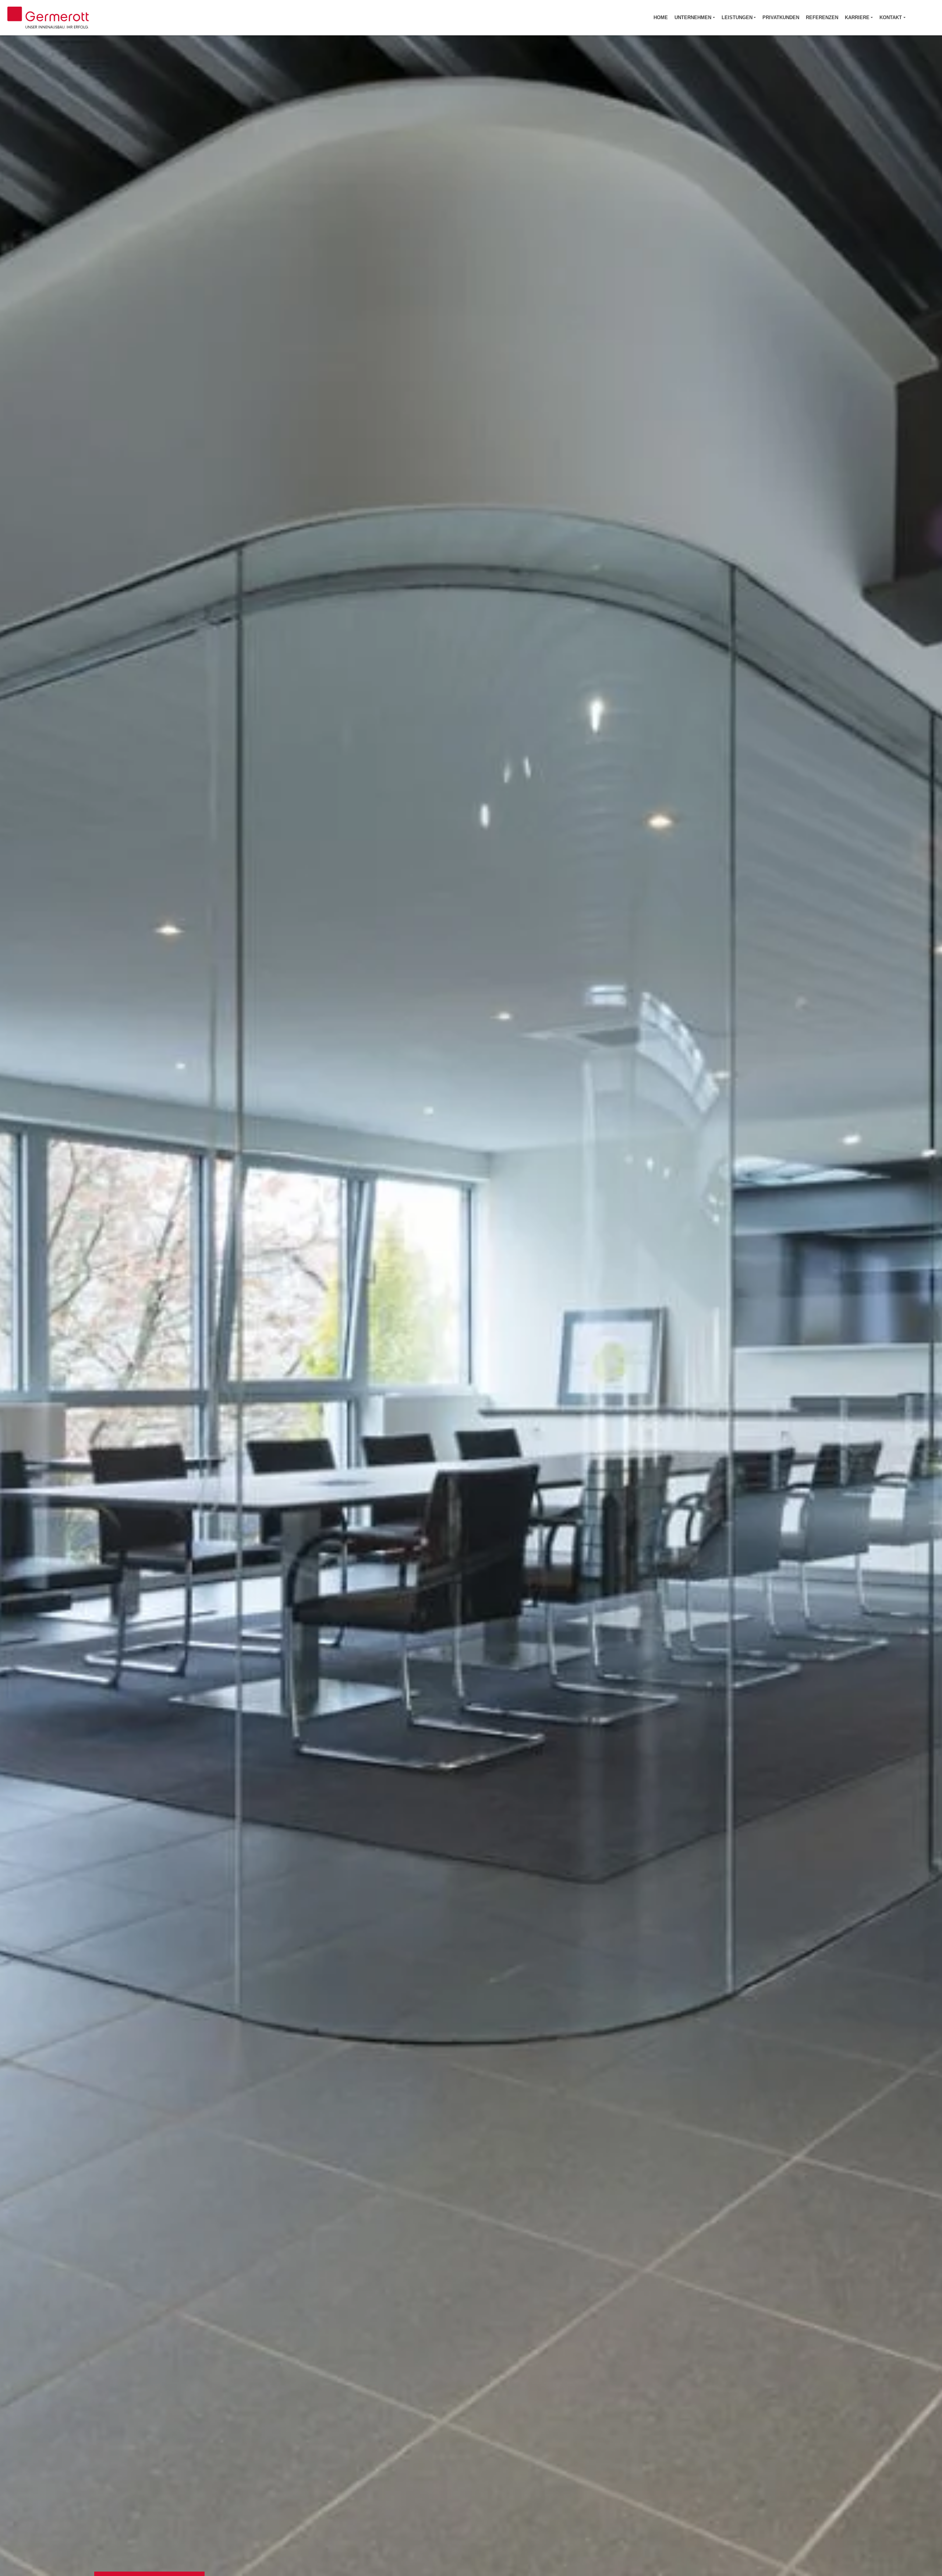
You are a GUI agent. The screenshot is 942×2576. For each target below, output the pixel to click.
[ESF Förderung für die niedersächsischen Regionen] (923, 18)
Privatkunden (781, 17)
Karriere (857, 17)
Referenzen (822, 17)
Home (661, 17)
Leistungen (737, 17)
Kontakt (891, 17)
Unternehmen (693, 17)
